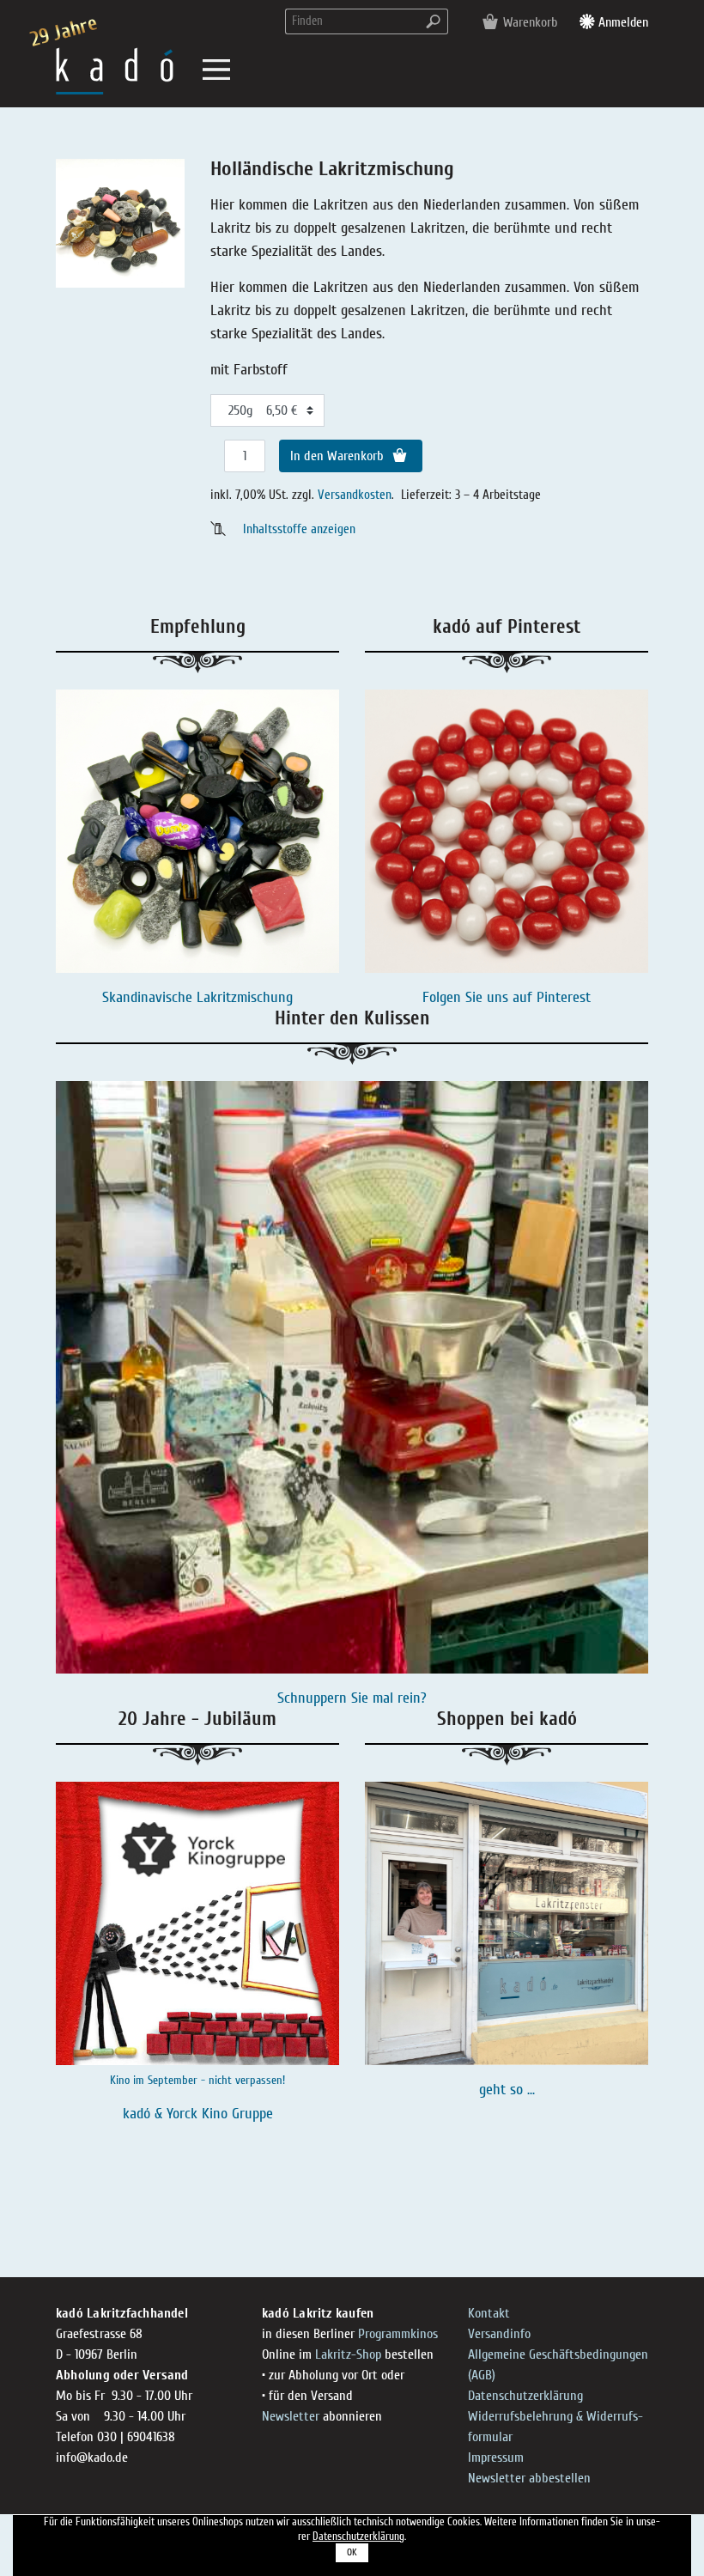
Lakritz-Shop (348, 2354)
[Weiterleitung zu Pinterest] (507, 831)
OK (352, 2552)
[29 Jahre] (115, 70)
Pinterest (564, 997)
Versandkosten (355, 495)
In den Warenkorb (339, 456)
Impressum (496, 2458)
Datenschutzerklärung (525, 2396)
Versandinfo (499, 2334)
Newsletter (291, 2416)
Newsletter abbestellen (529, 2478)
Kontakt (489, 2313)
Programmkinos (398, 2334)
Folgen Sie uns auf (479, 997)
